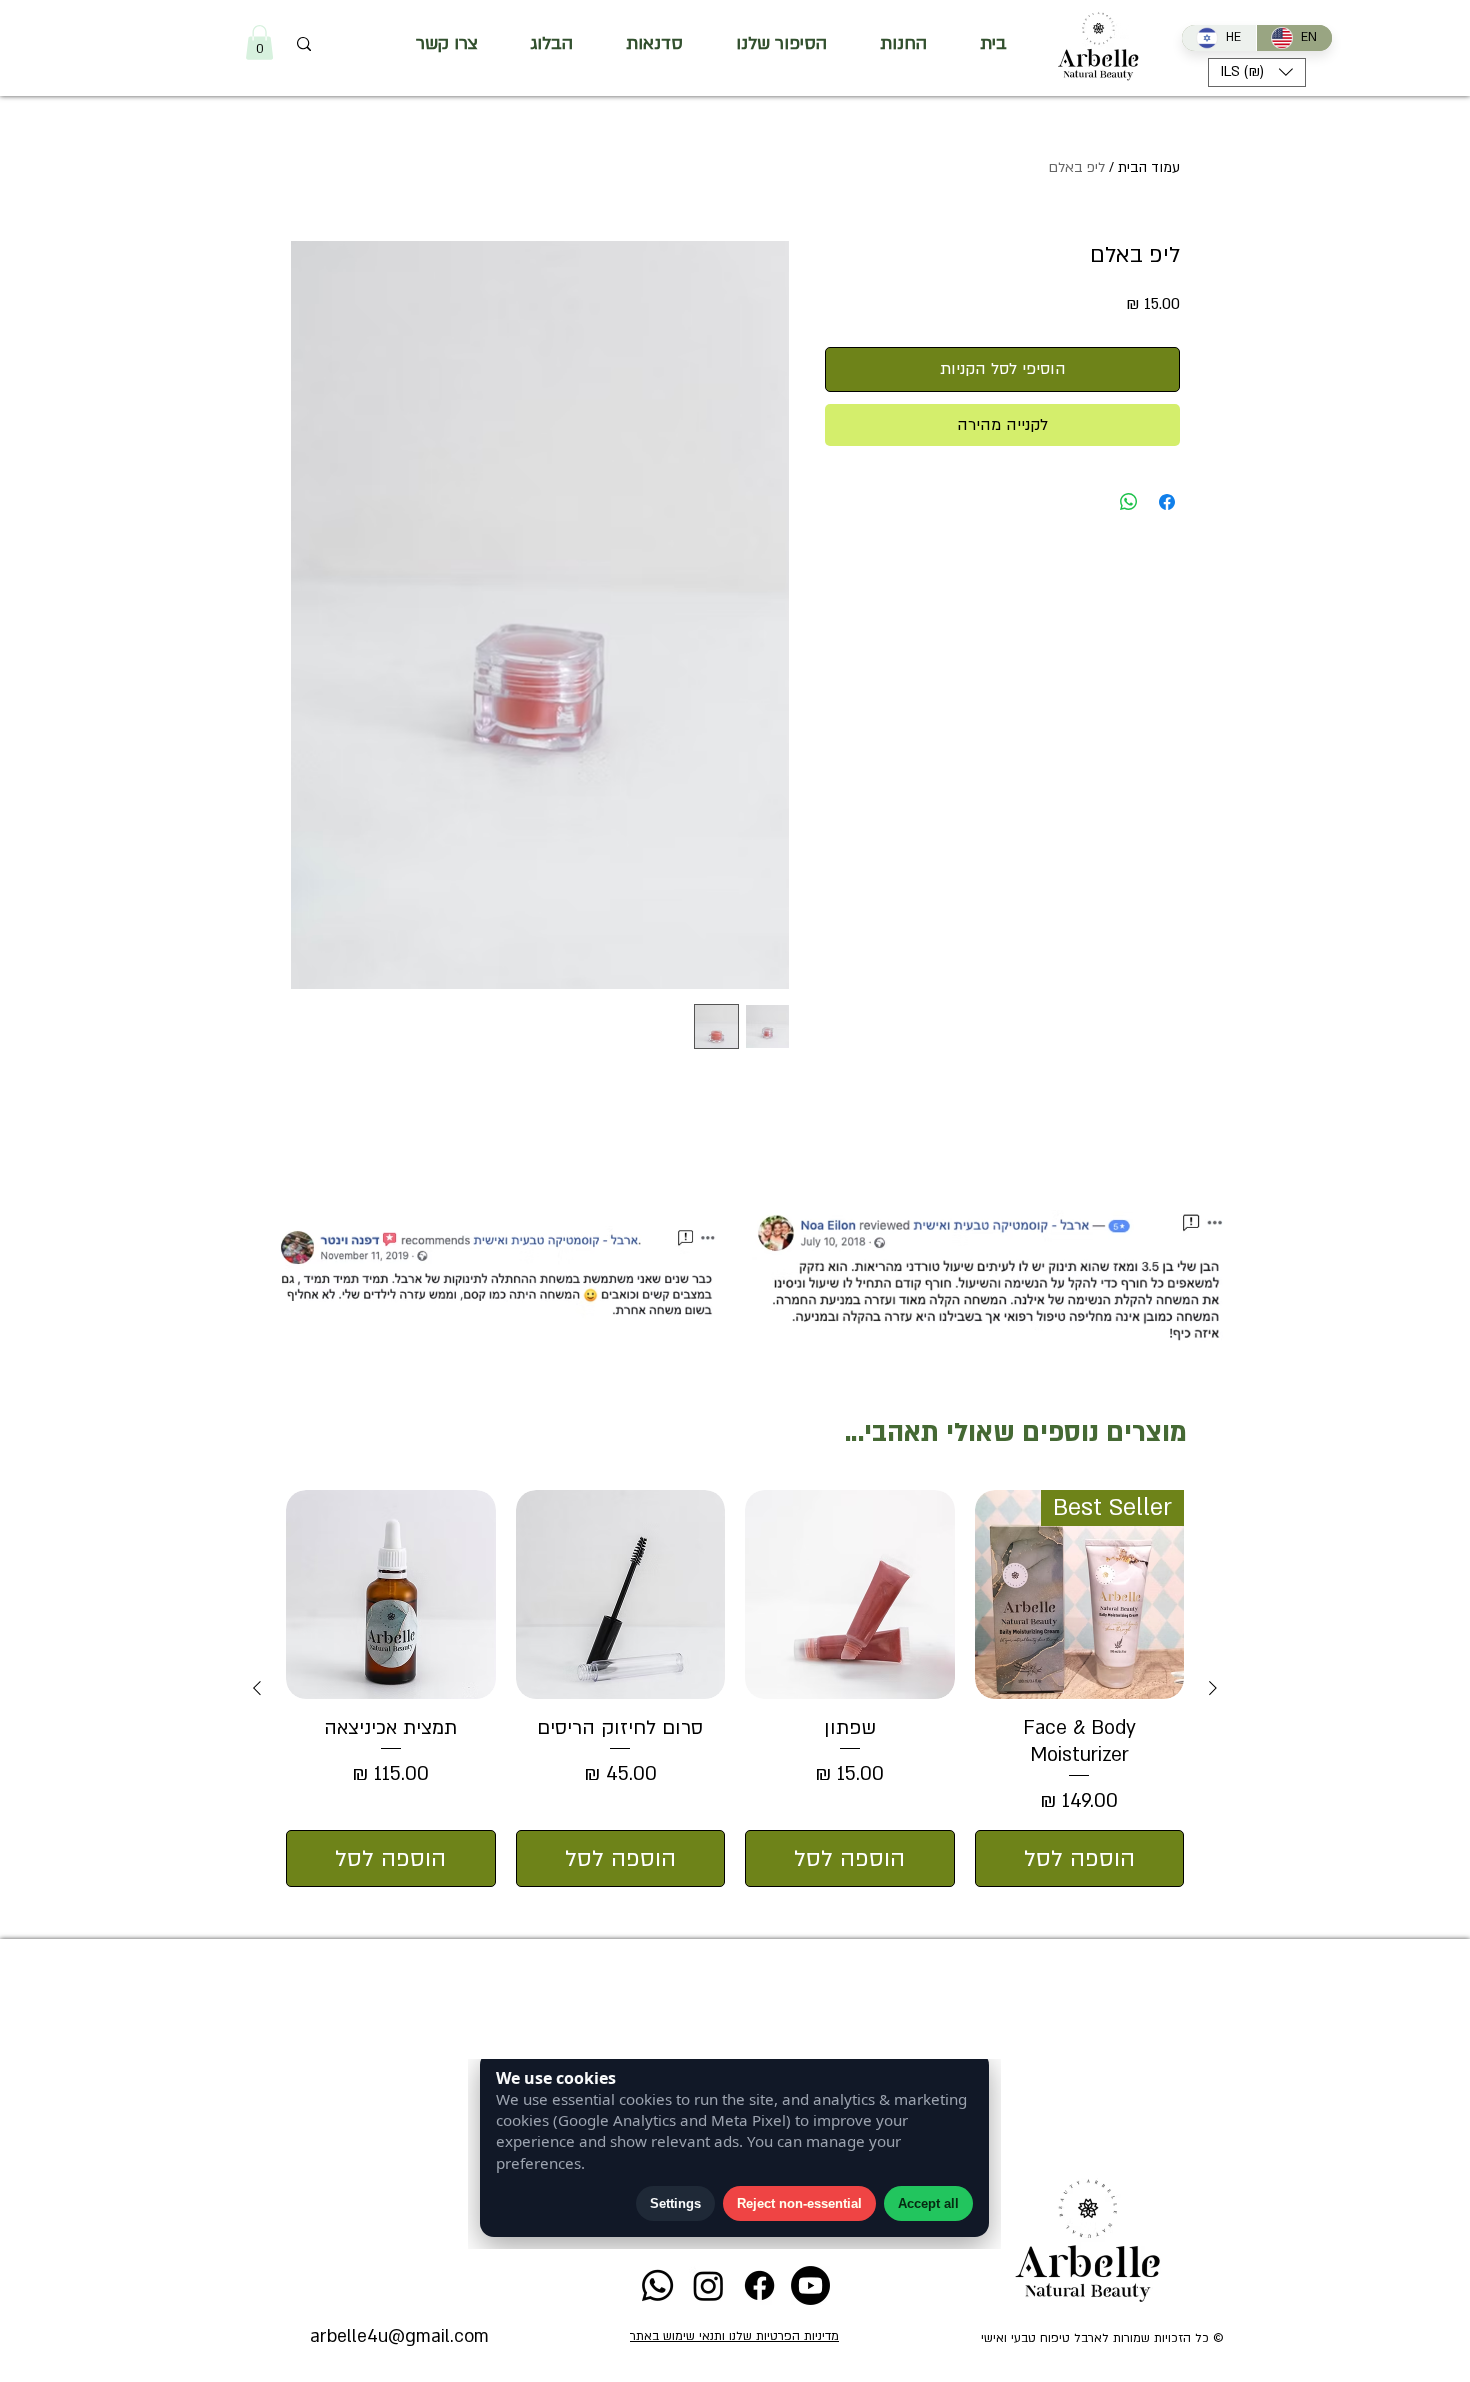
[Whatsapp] (657, 2285)
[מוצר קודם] (1213, 1688)
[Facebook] (759, 2285)
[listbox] (1257, 72)
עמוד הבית (1149, 167)
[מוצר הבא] (257, 1688)
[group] (735, 1688)
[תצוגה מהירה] (850, 1595)
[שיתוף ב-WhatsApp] (1129, 502)
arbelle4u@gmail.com (399, 2336)
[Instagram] (708, 2285)
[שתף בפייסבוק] (1167, 502)
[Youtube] (810, 2285)
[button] (259, 42)
